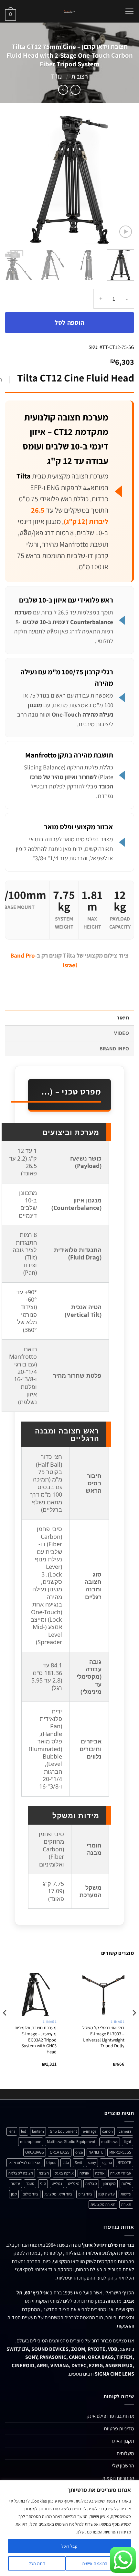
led (24, 2131)
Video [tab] (122, 1033)
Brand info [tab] (114, 1049)
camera (125, 2131)
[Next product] (75, 90)
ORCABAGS (35, 2152)
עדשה (15, 2183)
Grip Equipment (63, 2131)
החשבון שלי (123, 2466)
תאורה (126, 2204)
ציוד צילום (31, 2194)
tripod (51, 2162)
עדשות (126, 2194)
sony (92, 2162)
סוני (43, 2183)
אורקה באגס (64, 2173)
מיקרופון (109, 2183)
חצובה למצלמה (21, 2173)
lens (12, 2131)
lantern (38, 2131)
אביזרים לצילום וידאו (24, 2162)
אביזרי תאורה (121, 2173)
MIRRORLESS (120, 2152)
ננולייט (57, 2183)
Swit (78, 2162)
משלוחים (125, 2453)
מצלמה (91, 2183)
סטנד (30, 2183)
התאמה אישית (95, 2563)
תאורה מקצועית (103, 2204)
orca (79, 2152)
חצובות (80, 76)
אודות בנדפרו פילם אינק (110, 2416)
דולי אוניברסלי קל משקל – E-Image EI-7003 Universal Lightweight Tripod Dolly (103, 2037)
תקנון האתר (123, 2441)
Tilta (57, 76)
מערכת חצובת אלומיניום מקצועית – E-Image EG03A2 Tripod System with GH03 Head (36, 2040)
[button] (129, 11)
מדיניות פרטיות (119, 2429)
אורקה (84, 2173)
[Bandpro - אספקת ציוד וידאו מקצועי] (70, 11)
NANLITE (96, 2152)
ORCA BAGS (60, 2152)
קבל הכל (69, 2546)
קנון (14, 2194)
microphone (31, 2142)
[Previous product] (63, 90)
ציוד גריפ (85, 2194)
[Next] (11, 180)
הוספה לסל (69, 323)
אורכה (100, 2173)
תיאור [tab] (123, 1018)
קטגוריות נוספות (118, 2478)
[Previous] (123, 180)
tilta (66, 2162)
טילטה (126, 2183)
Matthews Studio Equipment (71, 2142)
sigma (107, 2162)
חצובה (44, 2173)
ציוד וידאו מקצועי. (58, 2194)
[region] (69, 2528)
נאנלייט (74, 2183)
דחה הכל (37, 2563)
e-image (90, 2131)
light (128, 2142)
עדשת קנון (107, 2194)
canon (107, 2131)
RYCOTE (124, 2162)
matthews (110, 2142)
